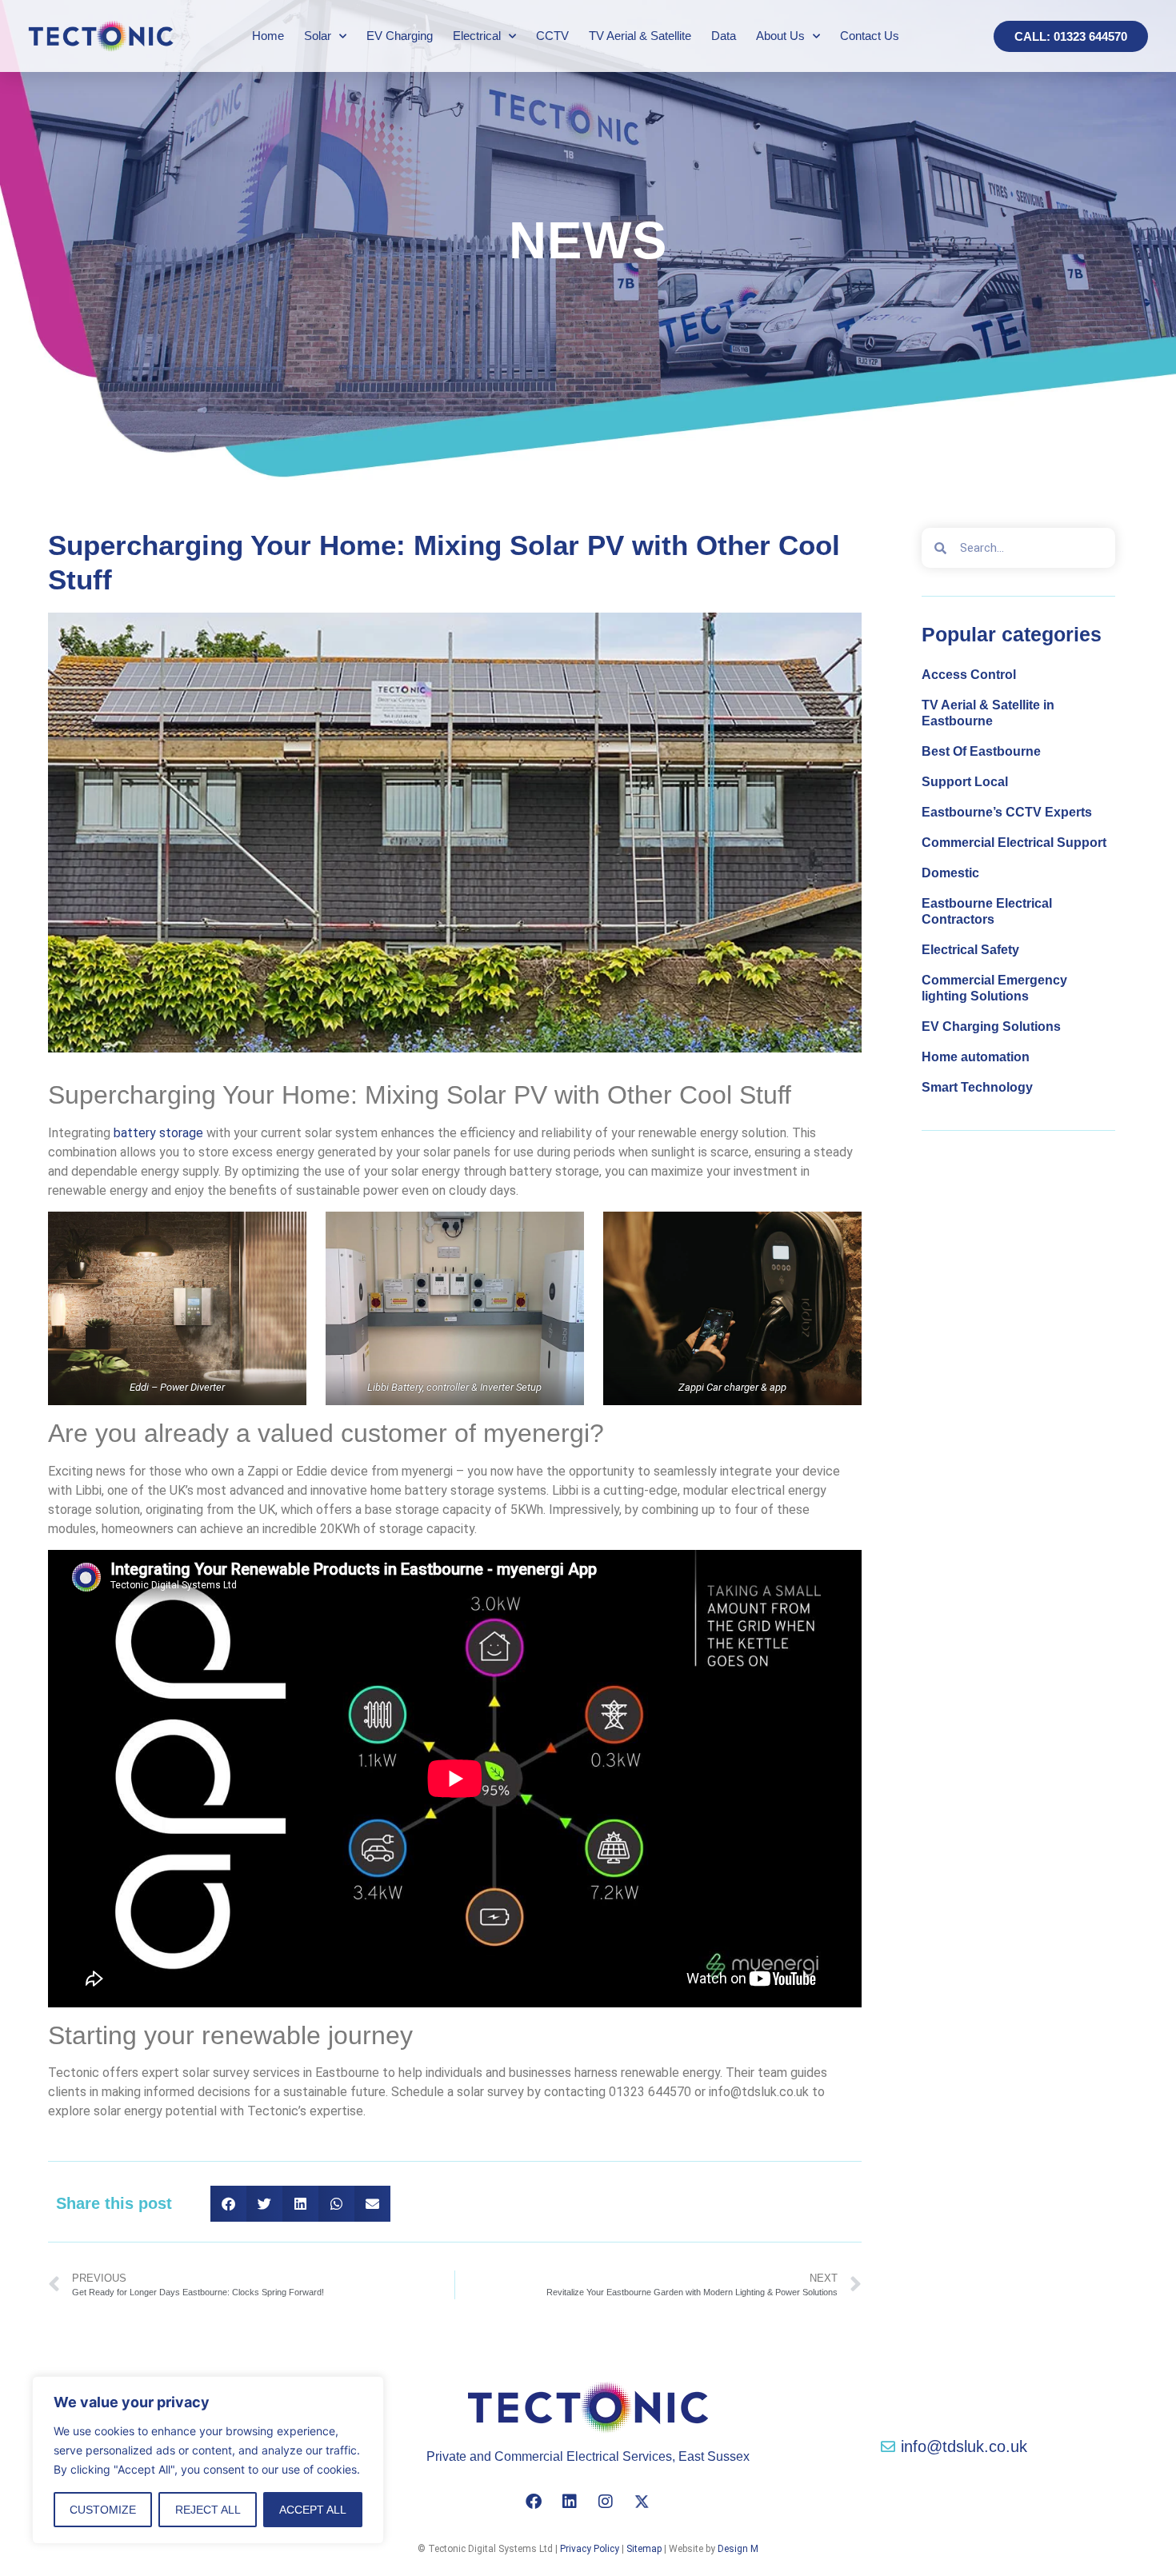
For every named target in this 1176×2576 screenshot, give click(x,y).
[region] (208, 2460)
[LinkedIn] (570, 2502)
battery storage (158, 1133)
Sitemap (644, 2549)
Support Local (965, 782)
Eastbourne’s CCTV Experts (1007, 812)
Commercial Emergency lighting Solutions (994, 988)
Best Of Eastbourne (981, 751)
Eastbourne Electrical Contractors (987, 911)
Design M (738, 2549)
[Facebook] (534, 2502)
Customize (103, 2510)
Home (268, 36)
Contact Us (870, 36)
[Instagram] (606, 2502)
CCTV (552, 36)
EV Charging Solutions (991, 1026)
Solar (318, 36)
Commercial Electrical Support (1014, 843)
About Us (780, 36)
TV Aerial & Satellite (640, 36)
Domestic (950, 873)
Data (724, 36)
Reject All (208, 2510)
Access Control (969, 675)
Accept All (313, 2510)
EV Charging (400, 36)
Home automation (976, 1057)
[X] (642, 2502)
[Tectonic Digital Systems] (101, 36)
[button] (228, 2204)
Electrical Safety (970, 950)
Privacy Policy (590, 2549)
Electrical (477, 36)
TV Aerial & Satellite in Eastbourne (988, 713)
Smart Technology (977, 1087)
